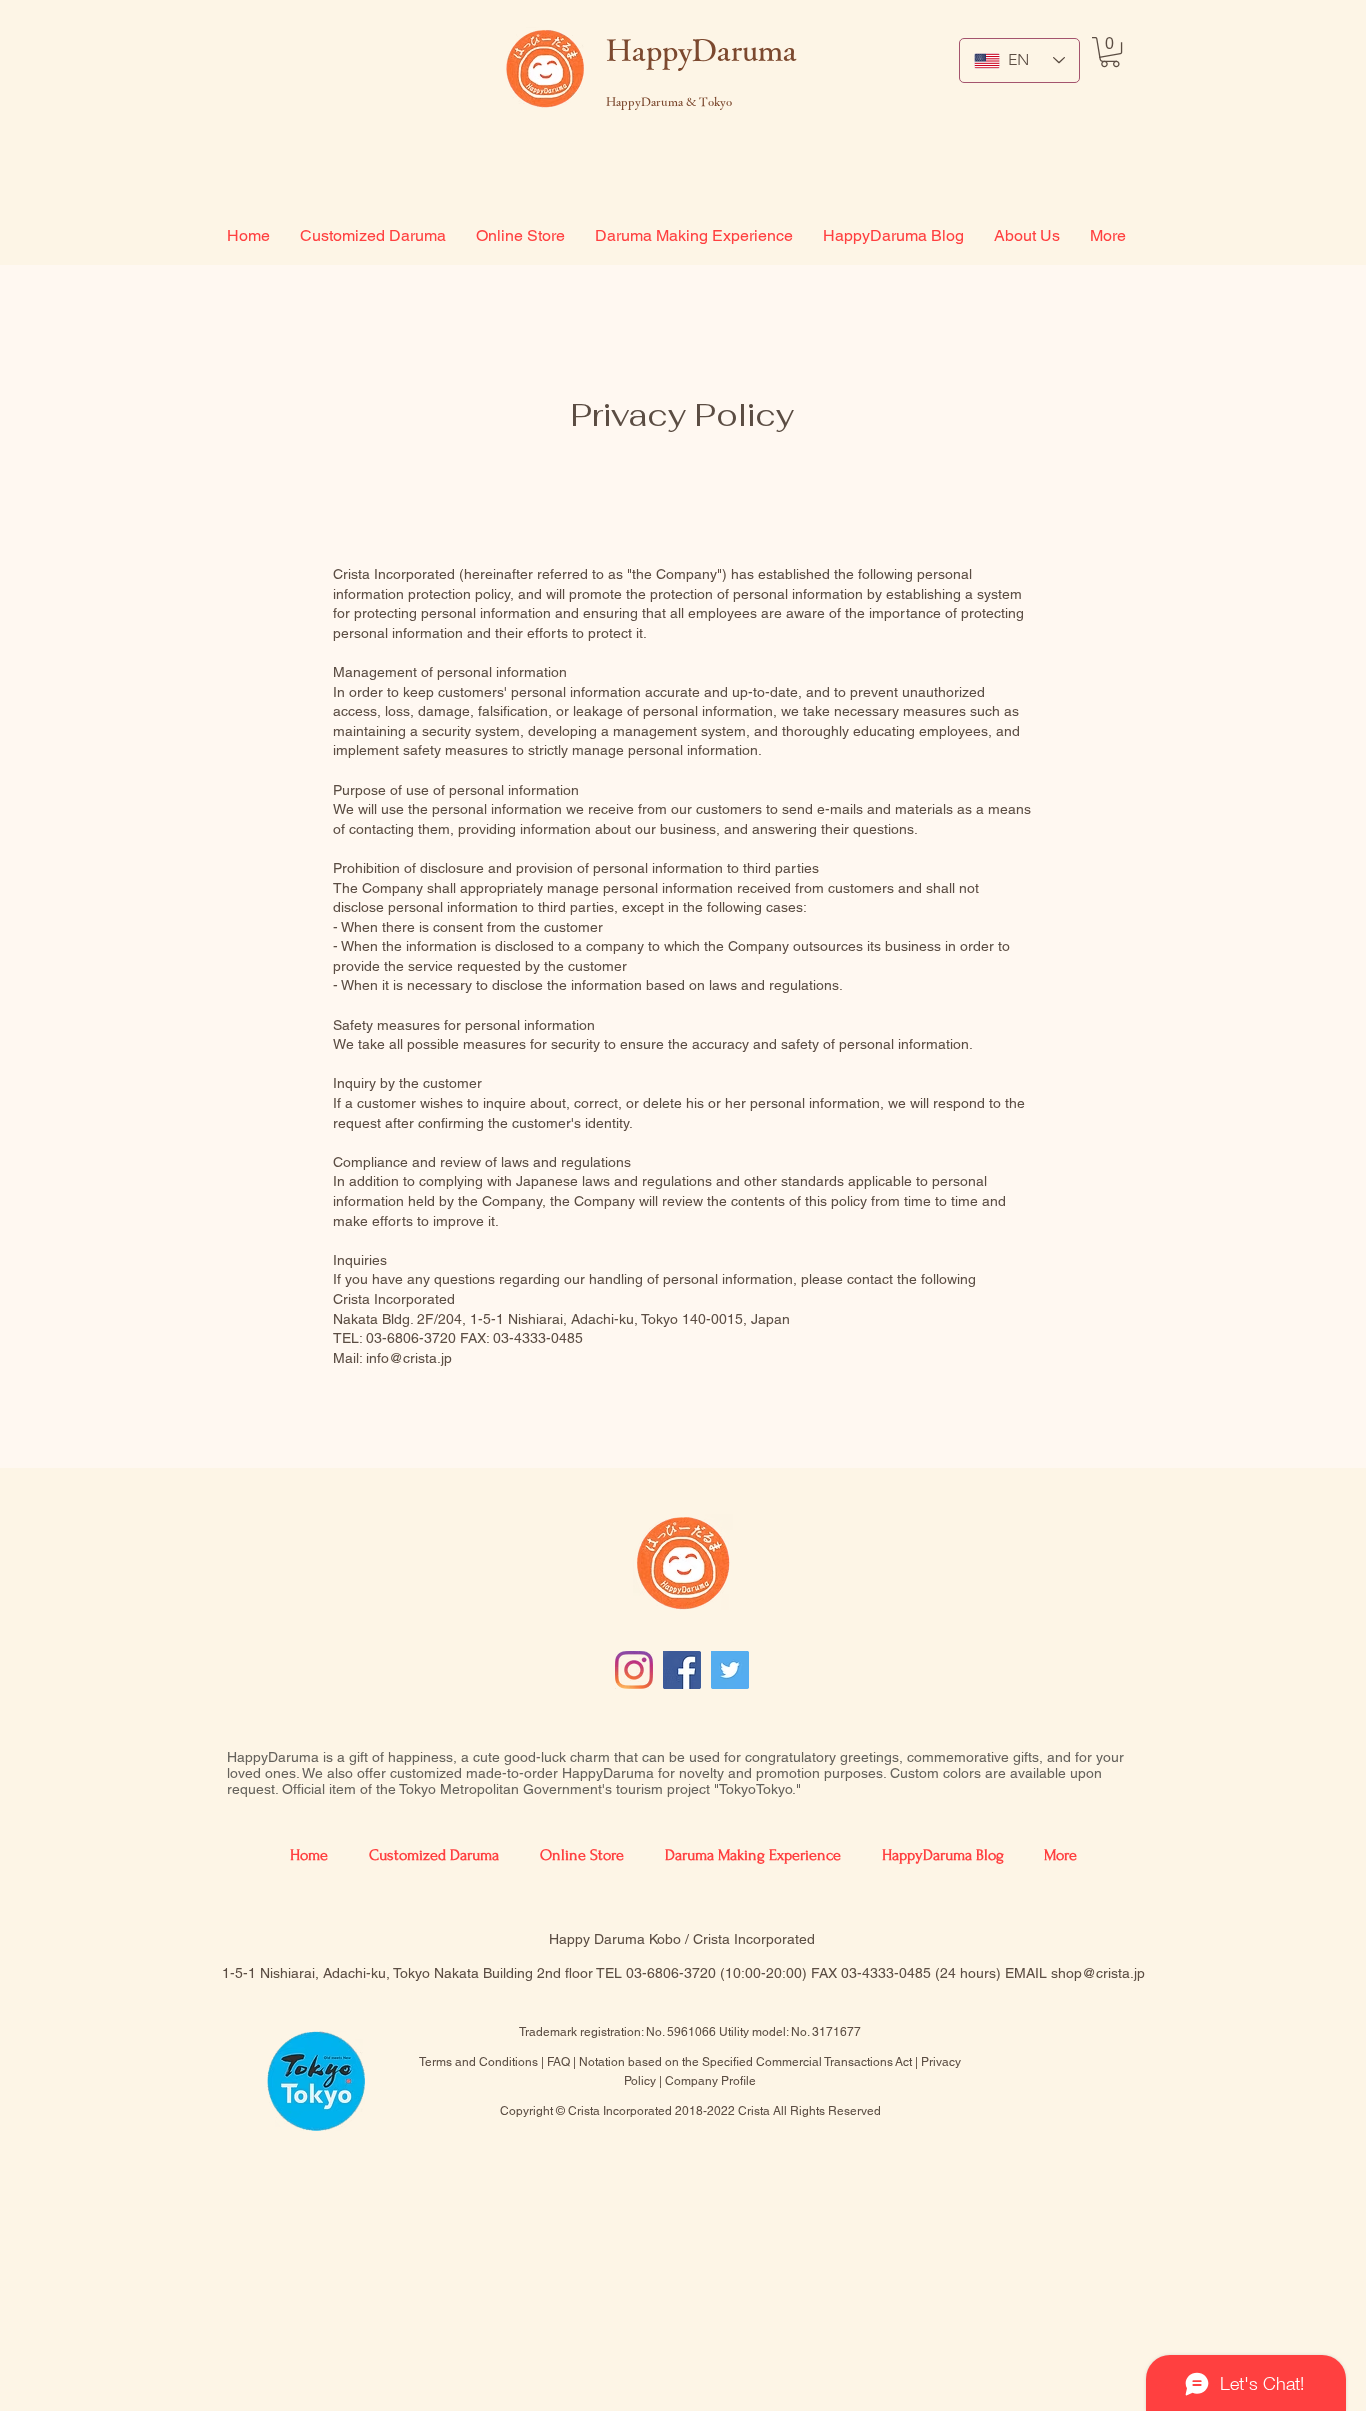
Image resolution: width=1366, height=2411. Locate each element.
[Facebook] (682, 1670)
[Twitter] (730, 1670)
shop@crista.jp (1098, 1973)
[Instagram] (634, 1670)
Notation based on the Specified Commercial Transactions (736, 2062)
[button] (1110, 52)
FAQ (558, 2062)
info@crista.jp (409, 1358)
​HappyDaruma (701, 50)
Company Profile (710, 2081)
